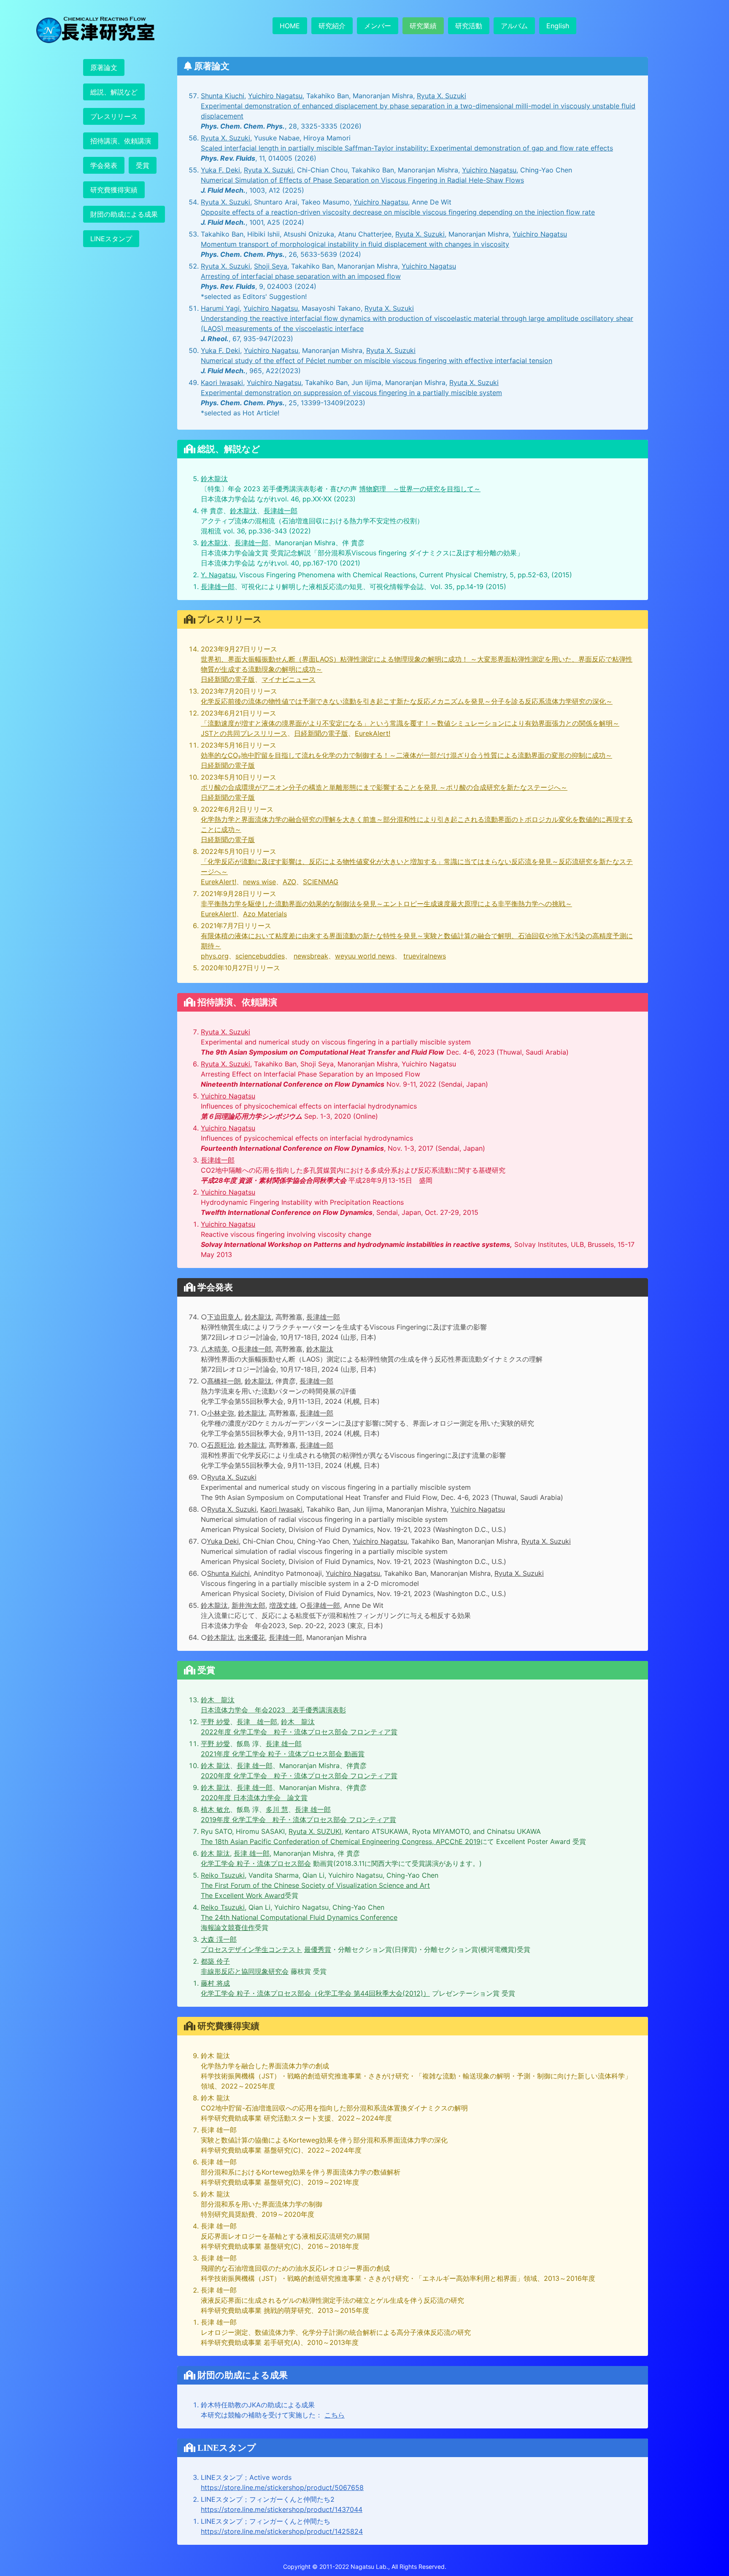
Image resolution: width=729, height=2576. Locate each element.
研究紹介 (332, 26)
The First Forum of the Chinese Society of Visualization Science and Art (315, 1885)
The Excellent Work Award (243, 1895)
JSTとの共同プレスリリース (244, 733)
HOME (290, 26)
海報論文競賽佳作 (228, 1927)
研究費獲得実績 (114, 190)
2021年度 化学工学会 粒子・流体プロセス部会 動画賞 (283, 1754)
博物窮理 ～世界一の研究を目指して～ (420, 489)
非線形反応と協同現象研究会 (245, 1971)
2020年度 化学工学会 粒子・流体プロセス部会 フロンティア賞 (299, 1776)
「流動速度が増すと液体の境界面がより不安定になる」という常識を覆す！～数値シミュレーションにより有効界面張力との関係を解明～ (410, 723)
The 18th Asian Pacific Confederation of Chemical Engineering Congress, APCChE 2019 (341, 1841)
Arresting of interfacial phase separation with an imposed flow (301, 276)
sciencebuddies (260, 956)
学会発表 (104, 165)
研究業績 (423, 26)
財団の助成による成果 (124, 214)
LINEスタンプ (111, 239)
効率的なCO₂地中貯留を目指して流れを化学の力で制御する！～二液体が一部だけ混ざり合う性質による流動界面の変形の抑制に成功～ (406, 755)
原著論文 (104, 67)
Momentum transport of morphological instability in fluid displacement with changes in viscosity (355, 244)
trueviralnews (425, 956)
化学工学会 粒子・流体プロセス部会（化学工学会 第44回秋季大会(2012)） (315, 1993)
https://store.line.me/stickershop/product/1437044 (282, 2509)
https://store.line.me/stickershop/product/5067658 (282, 2487)
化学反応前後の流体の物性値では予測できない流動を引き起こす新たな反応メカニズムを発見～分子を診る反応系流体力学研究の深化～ (407, 701)
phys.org (215, 956)
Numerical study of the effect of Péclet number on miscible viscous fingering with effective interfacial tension (377, 361)
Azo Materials (265, 914)
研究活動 (469, 26)
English (558, 26)
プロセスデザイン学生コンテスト (251, 1949)
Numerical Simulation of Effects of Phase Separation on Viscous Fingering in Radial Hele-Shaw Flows (362, 180)
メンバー (378, 26)
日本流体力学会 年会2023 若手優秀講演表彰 (273, 1710)
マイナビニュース (289, 679)
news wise (259, 882)
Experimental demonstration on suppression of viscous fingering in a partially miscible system (351, 393)
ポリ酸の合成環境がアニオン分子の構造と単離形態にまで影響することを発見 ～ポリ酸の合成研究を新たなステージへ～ (384, 787)
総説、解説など (114, 92)
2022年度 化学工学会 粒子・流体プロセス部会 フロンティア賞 (299, 1732)
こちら (335, 2415)
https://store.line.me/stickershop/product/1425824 (282, 2531)
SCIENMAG (321, 882)
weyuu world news (365, 956)
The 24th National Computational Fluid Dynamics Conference (299, 1917)
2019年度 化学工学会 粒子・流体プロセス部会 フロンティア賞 (298, 1820)
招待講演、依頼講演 (121, 141)
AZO (289, 882)
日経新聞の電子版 (228, 679)
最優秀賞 (318, 1949)
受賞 (143, 165)
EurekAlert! (373, 733)
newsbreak (311, 956)
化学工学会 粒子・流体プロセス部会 (256, 1863)
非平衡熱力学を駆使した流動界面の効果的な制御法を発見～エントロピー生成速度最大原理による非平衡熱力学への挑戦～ (386, 904)
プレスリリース (114, 116)
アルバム (514, 26)
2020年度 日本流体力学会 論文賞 (254, 1798)
